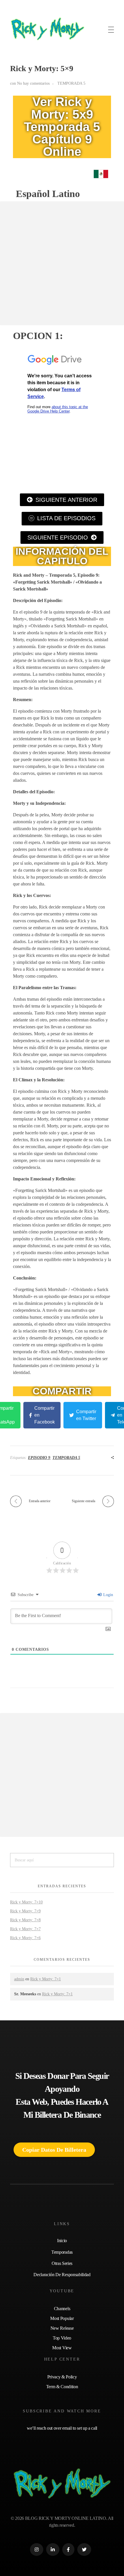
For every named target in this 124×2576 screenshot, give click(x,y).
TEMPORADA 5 (71, 83)
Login (108, 1595)
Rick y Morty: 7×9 (25, 1911)
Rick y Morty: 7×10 (26, 1902)
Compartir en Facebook (45, 1415)
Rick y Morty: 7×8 (25, 1920)
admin (19, 1979)
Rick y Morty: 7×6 (25, 1938)
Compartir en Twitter (86, 1415)
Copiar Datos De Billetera (54, 2150)
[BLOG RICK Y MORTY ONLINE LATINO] (48, 29)
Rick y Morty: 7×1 (46, 1979)
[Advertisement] (62, 263)
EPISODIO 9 (39, 1458)
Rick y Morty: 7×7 (25, 1929)
